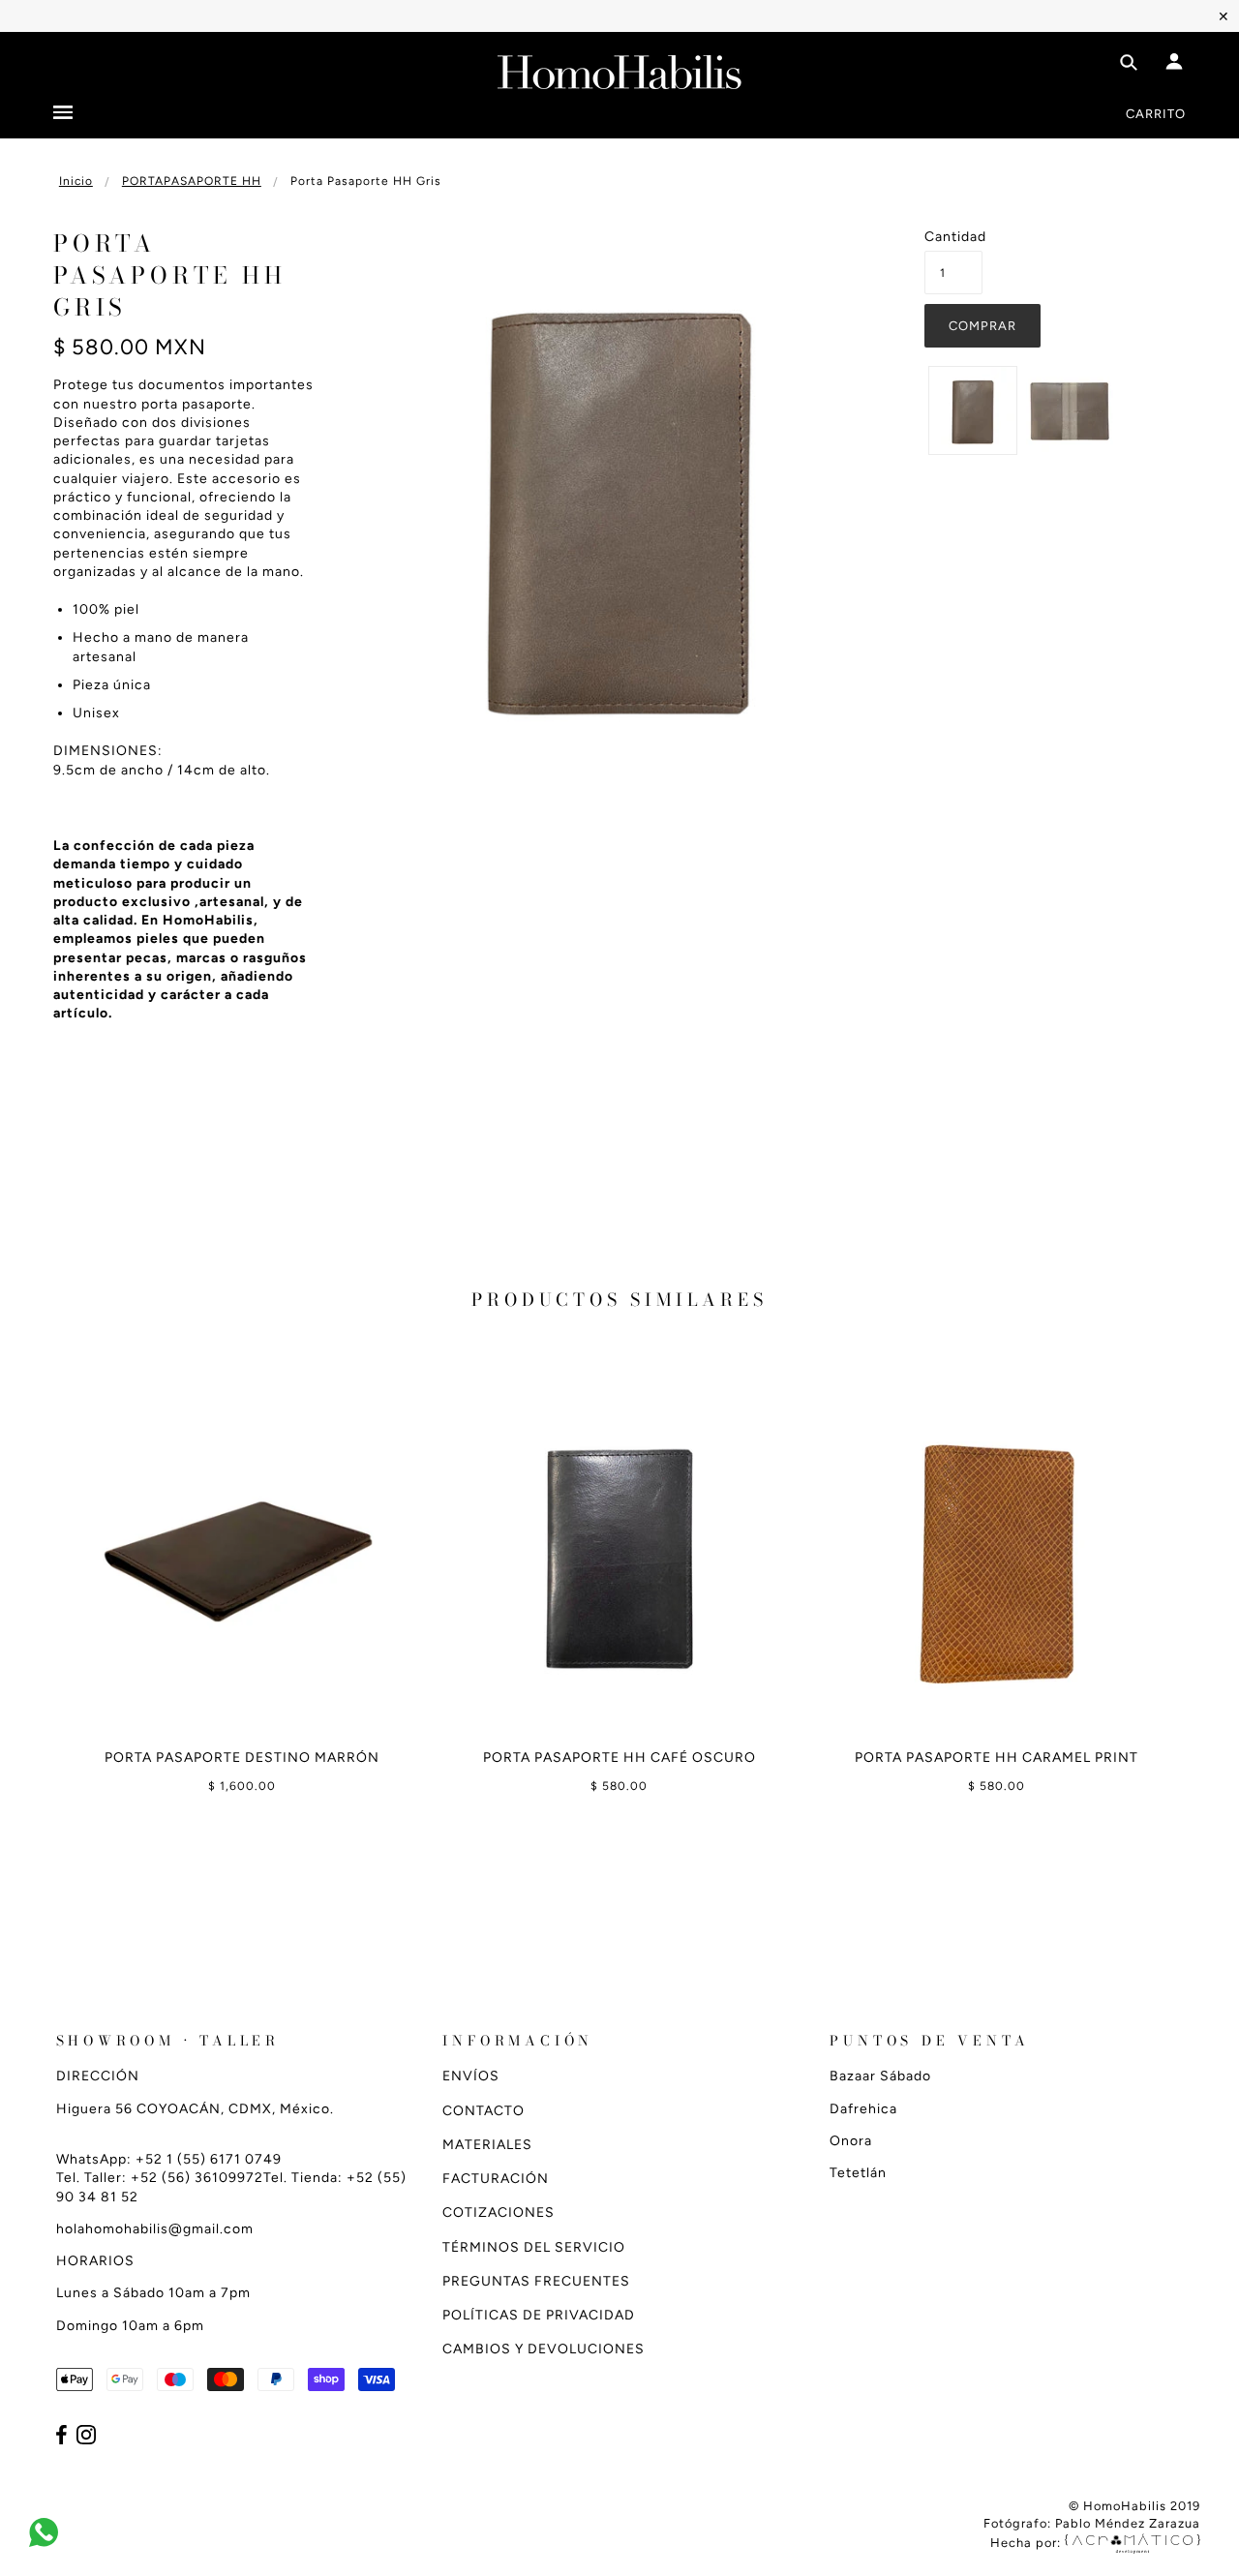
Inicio (76, 181)
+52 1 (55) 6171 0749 (209, 2159)
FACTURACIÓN (496, 2179)
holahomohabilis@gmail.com (155, 2229)
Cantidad (953, 237)
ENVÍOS (471, 2076)
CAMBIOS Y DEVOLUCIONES (544, 2349)
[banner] (619, 68)
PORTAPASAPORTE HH (192, 181)
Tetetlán (858, 2173)
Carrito (1156, 114)
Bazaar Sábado (880, 2076)
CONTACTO (484, 2111)
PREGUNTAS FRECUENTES (536, 2281)
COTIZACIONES (499, 2212)
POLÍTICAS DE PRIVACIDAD (539, 2315)
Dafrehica (863, 2109)
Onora (851, 2141)
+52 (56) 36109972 (197, 2178)
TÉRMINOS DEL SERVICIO (534, 2247)
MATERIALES (487, 2145)
